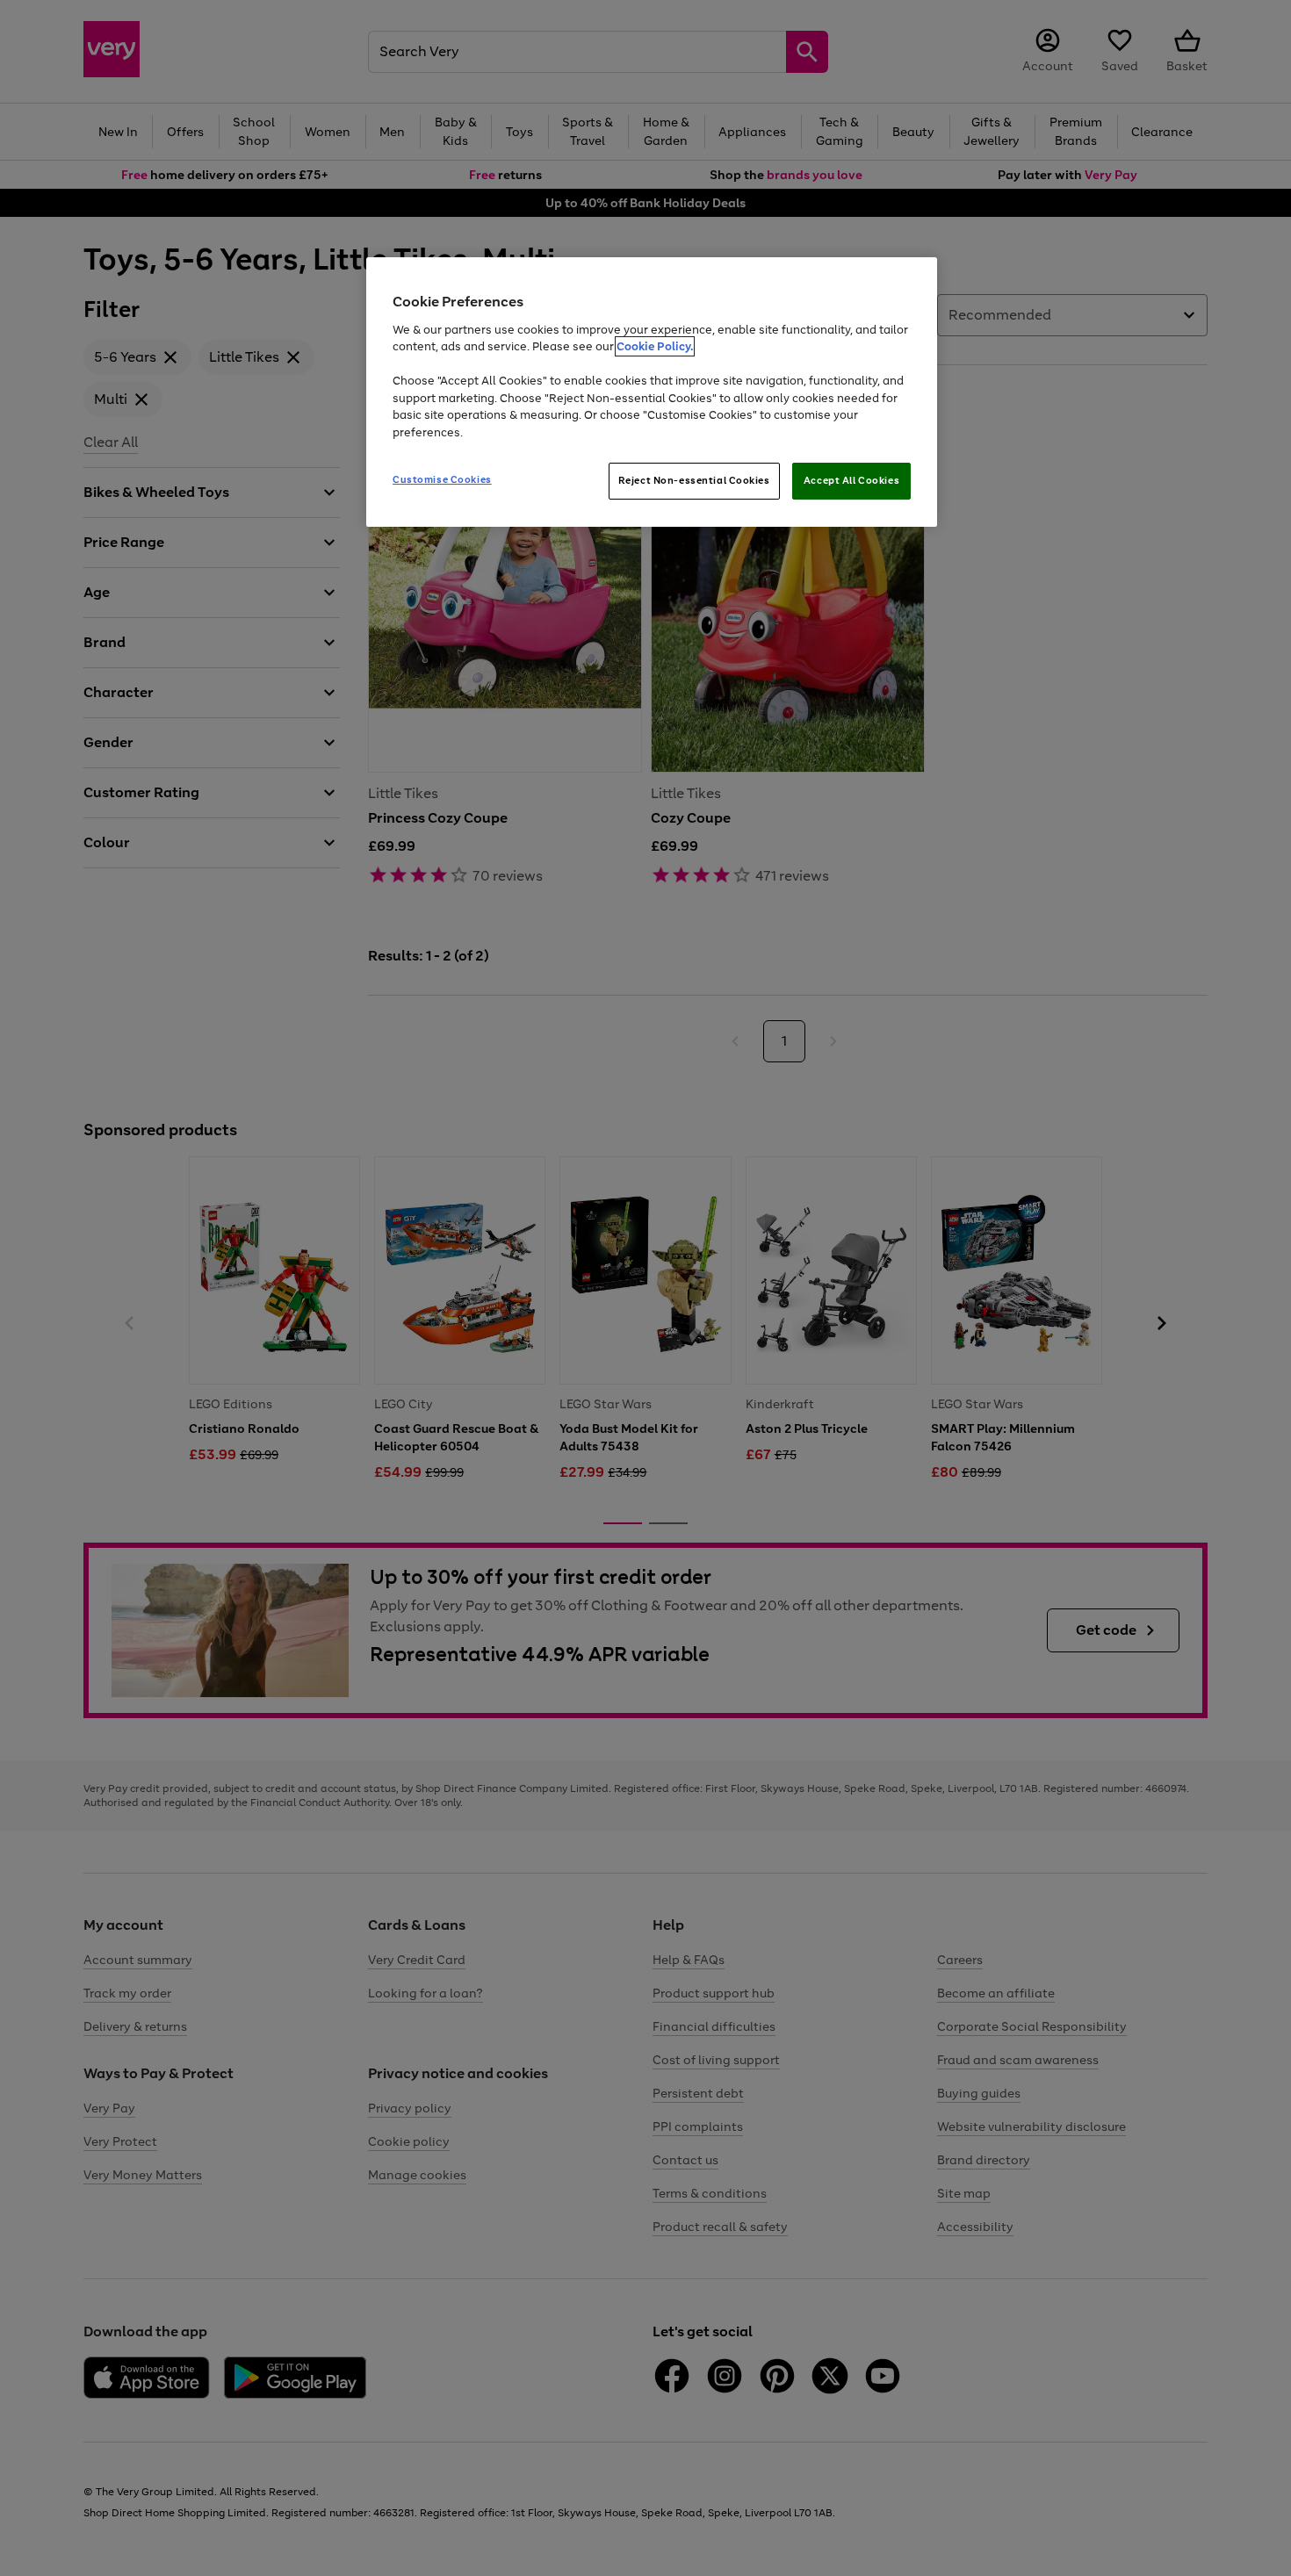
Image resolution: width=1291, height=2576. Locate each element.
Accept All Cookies (851, 480)
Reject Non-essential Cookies (694, 480)
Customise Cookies (442, 479)
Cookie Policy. (655, 346)
